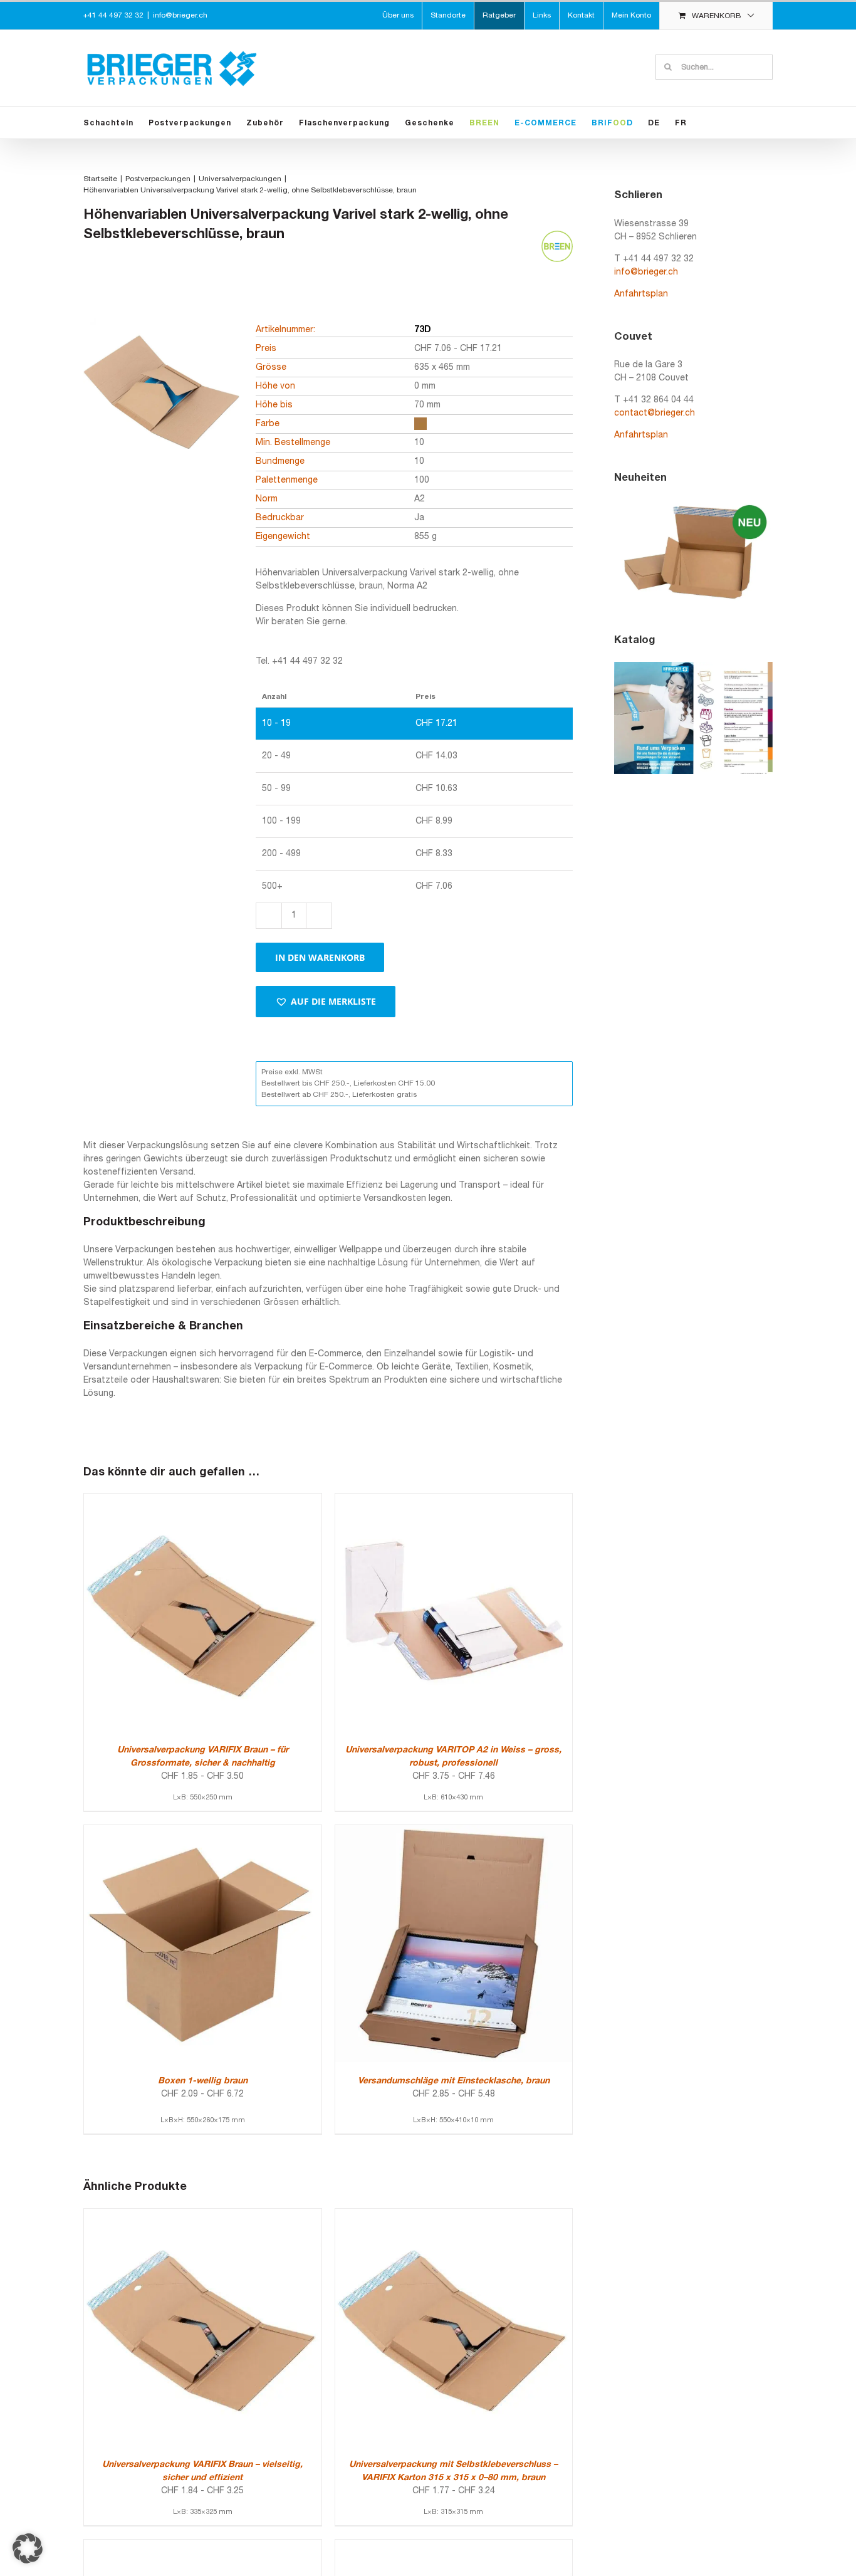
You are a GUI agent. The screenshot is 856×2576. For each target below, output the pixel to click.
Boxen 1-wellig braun (203, 2081)
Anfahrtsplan (641, 294)
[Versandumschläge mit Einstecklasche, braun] (454, 1832)
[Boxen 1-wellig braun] (203, 1832)
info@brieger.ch (180, 15)
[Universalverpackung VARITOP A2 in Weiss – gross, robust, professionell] (454, 1500)
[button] (326, 1002)
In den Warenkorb (320, 957)
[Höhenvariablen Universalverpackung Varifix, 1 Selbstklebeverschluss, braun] (454, 2546)
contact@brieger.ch (655, 413)
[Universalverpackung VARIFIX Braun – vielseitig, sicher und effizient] (203, 2215)
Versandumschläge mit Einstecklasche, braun (454, 2081)
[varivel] (162, 411)
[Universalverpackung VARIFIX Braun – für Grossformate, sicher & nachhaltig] (203, 1500)
